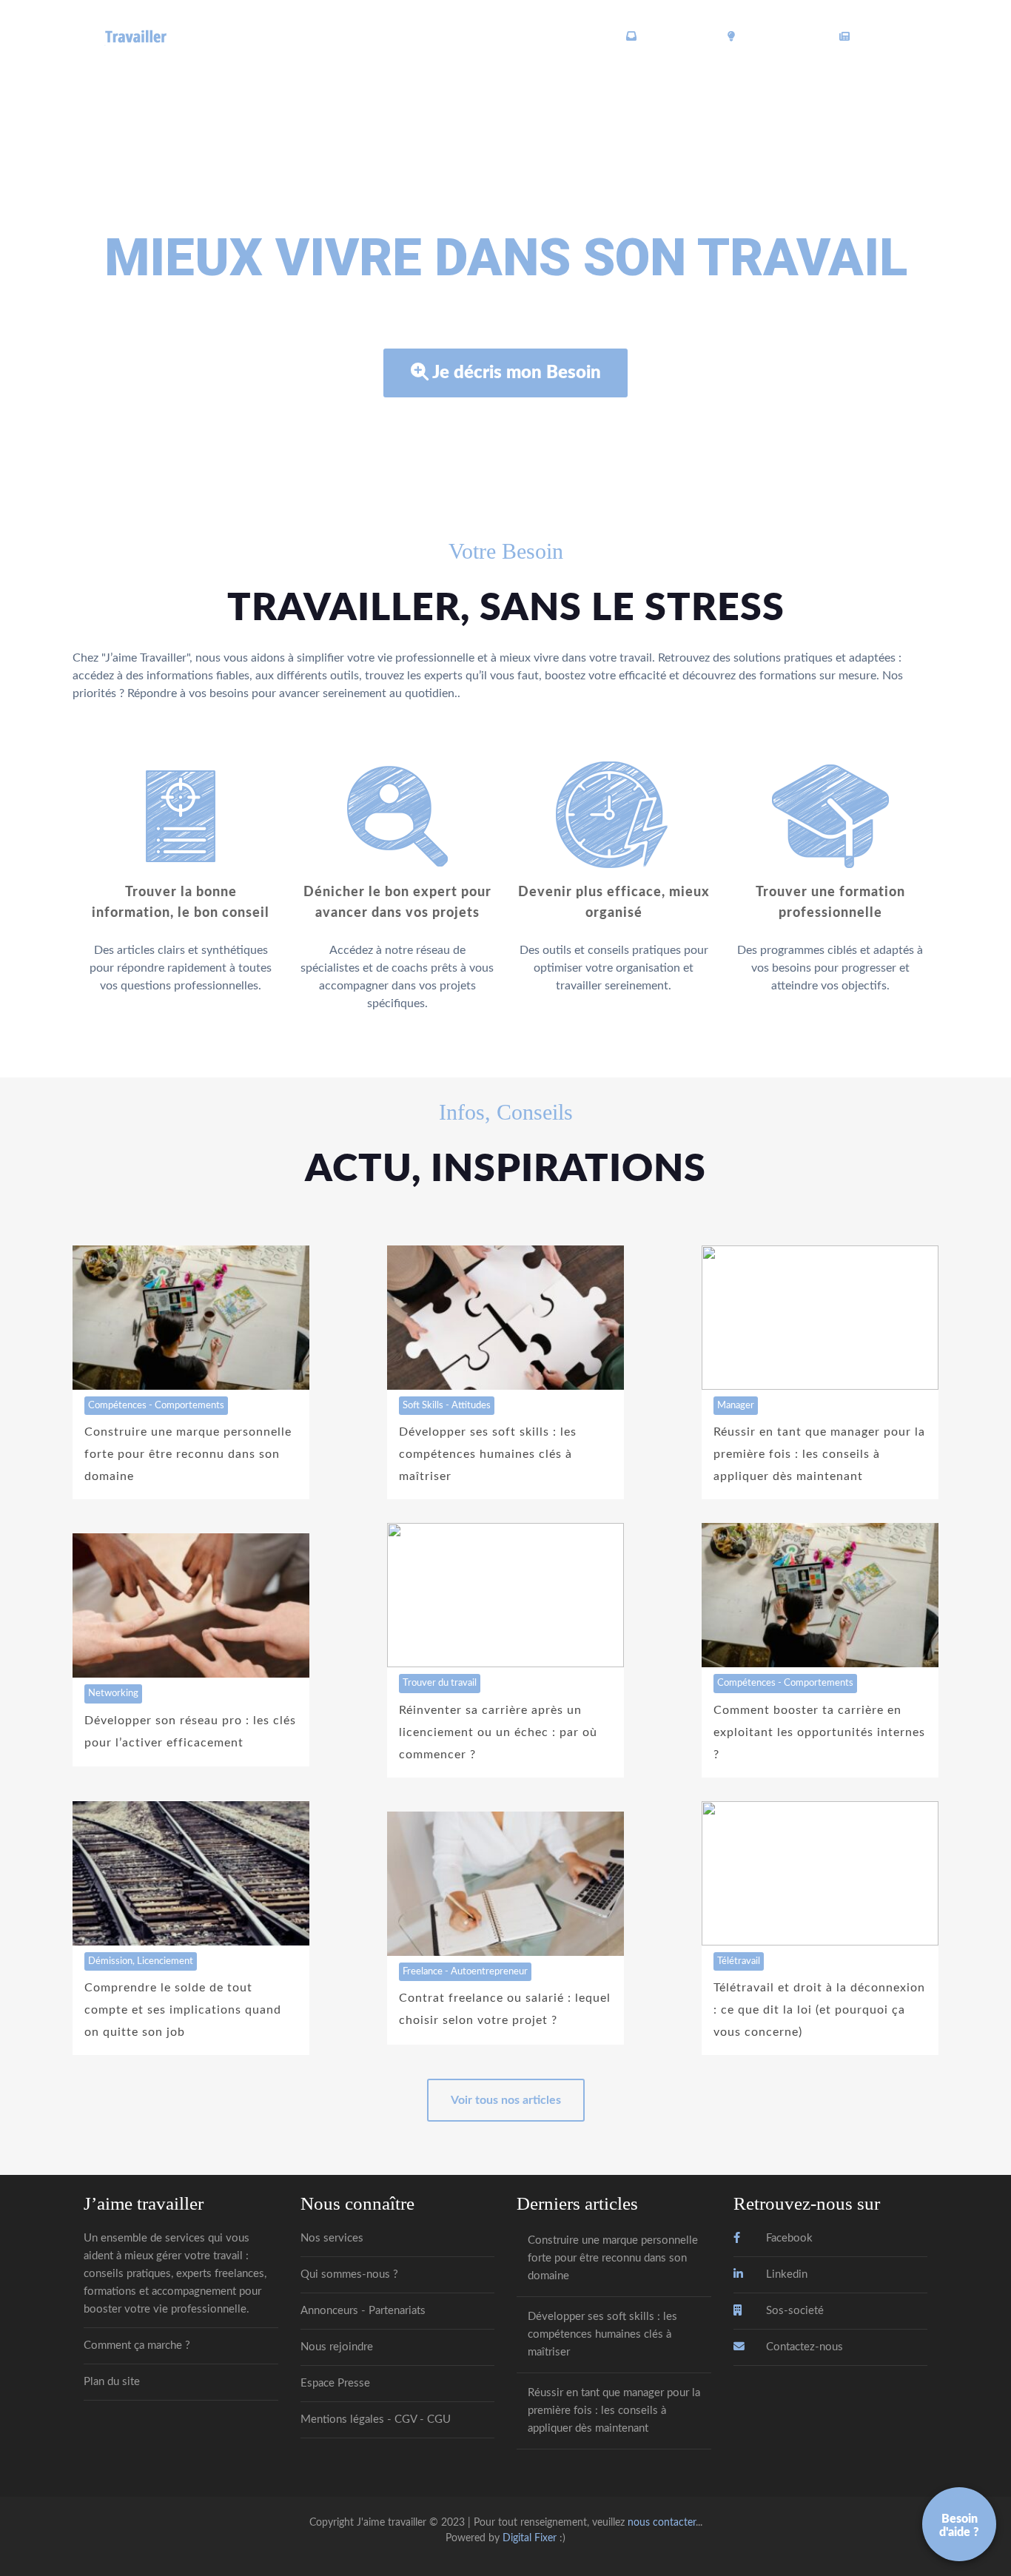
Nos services (332, 2238)
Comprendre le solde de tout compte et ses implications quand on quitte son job (183, 2010)
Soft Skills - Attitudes (447, 1405)
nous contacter (662, 2522)
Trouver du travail (440, 1683)
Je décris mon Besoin (517, 373)
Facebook (788, 2238)
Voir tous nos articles (506, 2100)
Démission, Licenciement (141, 1961)
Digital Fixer (530, 2538)
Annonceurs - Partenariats (363, 2311)
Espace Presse (335, 2383)
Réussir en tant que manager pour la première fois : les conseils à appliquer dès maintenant (819, 1454)
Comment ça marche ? (137, 2345)
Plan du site (112, 2382)
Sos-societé (793, 2311)
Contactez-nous (803, 2347)
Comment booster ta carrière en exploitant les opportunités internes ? (819, 1732)
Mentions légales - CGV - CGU (376, 2419)
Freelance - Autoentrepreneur (465, 1971)
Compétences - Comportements (156, 1405)
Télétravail (739, 1961)
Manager (736, 1405)
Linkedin (785, 2274)
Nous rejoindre (337, 2347)
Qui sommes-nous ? (349, 2274)
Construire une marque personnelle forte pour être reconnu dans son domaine (188, 1454)
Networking (113, 1693)
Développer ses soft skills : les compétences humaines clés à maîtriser (488, 1454)
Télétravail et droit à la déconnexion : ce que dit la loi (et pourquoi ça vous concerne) (819, 2010)
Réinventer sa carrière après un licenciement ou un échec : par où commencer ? (498, 1732)
